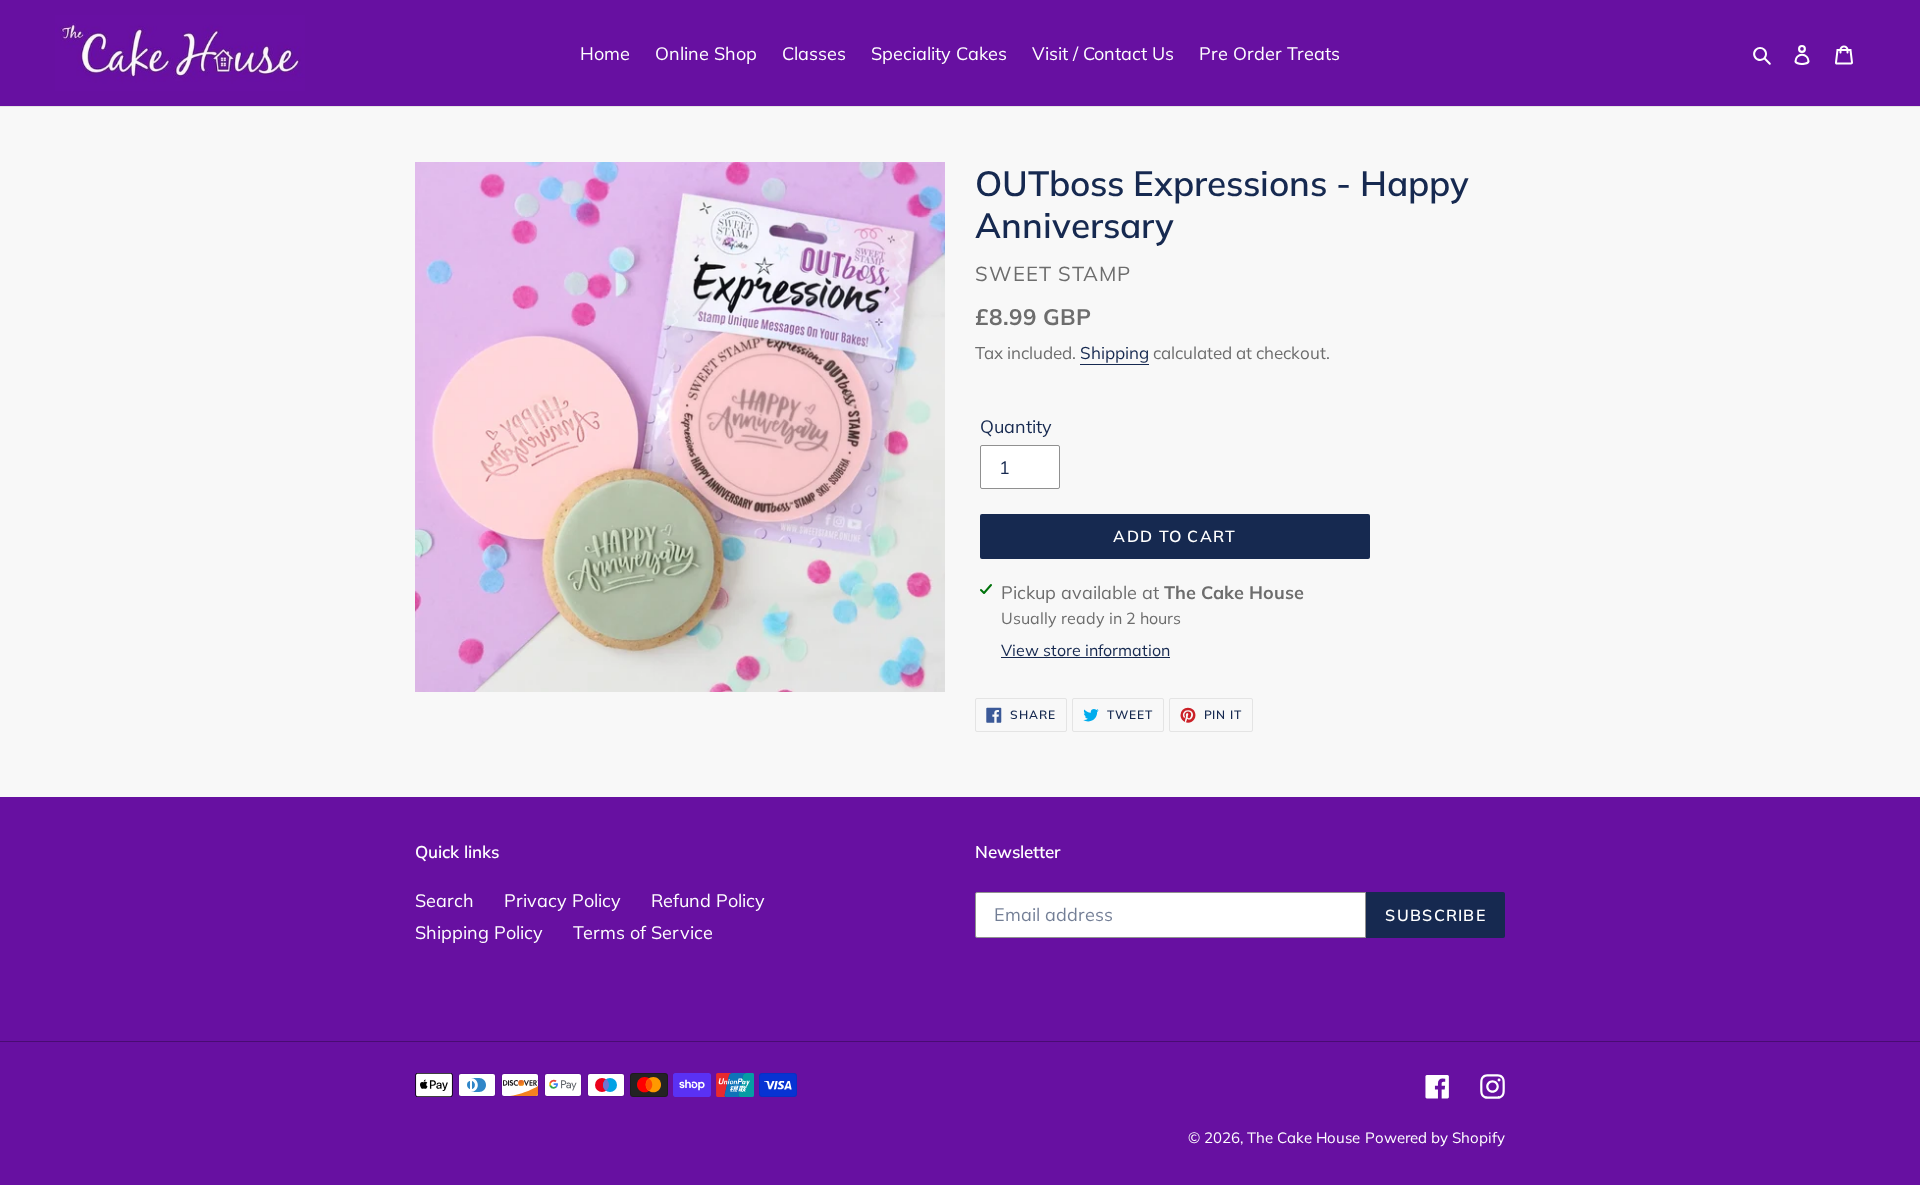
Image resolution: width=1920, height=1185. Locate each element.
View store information (1085, 650)
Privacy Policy (562, 900)
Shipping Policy (479, 932)
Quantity (1016, 426)
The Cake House (1303, 1137)
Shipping (1114, 352)
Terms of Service (643, 932)
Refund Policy (708, 900)
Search (444, 900)
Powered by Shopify (1435, 1137)
